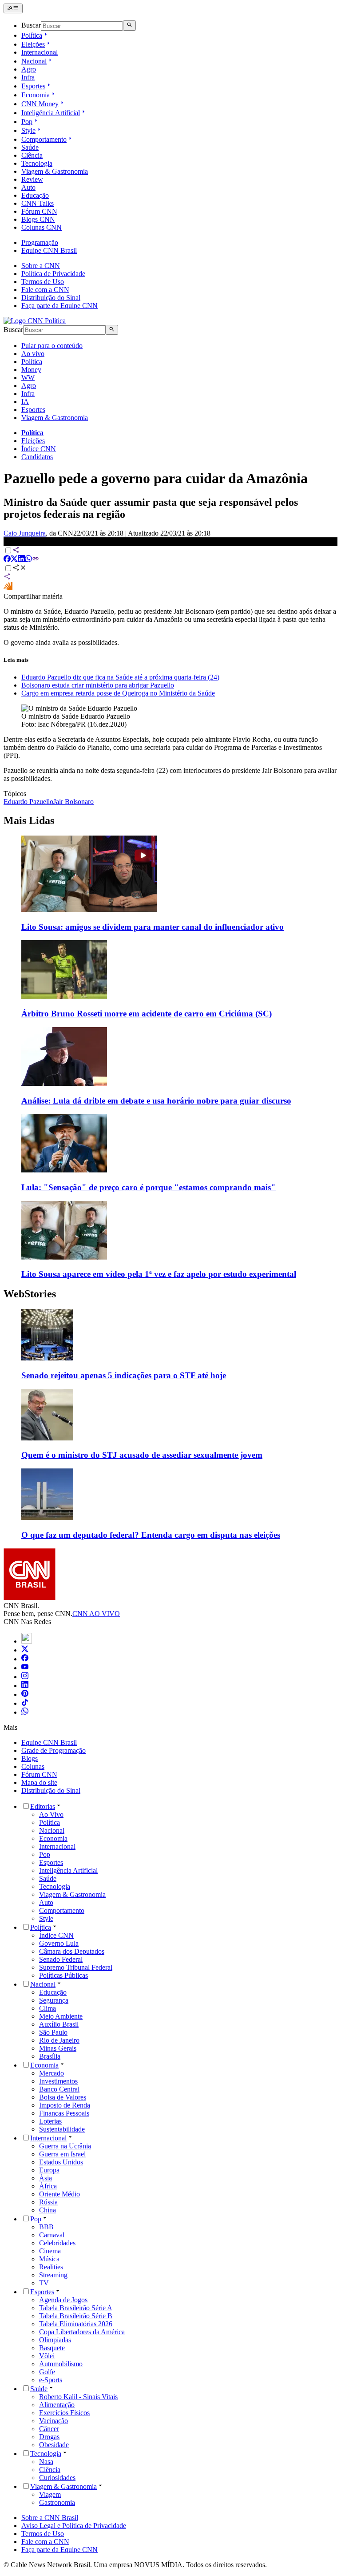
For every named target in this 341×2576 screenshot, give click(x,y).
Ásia (46, 2178)
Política (32, 35)
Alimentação (57, 2405)
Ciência (32, 155)
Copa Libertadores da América (82, 2332)
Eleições (33, 44)
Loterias (50, 2121)
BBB (46, 2227)
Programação (40, 242)
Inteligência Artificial (51, 113)
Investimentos (58, 2081)
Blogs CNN (38, 219)
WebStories (30, 1294)
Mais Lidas (29, 820)
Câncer (49, 2429)
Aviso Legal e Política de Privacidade (74, 2526)
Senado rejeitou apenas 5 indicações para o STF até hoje (124, 1375)
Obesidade (54, 2445)
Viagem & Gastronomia (55, 171)
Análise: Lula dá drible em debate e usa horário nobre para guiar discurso (156, 1101)
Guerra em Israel (62, 2154)
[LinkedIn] (25, 1686)
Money (31, 370)
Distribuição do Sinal (51, 298)
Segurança (54, 2000)
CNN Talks (38, 203)
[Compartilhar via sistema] (7, 578)
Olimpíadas (55, 2340)
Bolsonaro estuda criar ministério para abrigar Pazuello (98, 685)
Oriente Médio (59, 2194)
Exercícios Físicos (64, 2413)
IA (25, 402)
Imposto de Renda (65, 2105)
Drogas (49, 2437)
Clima (48, 2008)
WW (28, 378)
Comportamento (44, 139)
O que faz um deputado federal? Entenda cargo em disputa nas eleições (151, 1535)
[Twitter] (25, 1650)
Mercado (52, 2073)
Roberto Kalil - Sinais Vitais (78, 2397)
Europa (49, 2170)
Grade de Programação (54, 1750)
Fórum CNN (39, 211)
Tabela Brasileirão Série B (76, 2316)
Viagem (50, 2494)
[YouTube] (25, 1668)
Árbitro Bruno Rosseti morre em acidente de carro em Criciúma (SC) (147, 1014)
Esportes (33, 86)
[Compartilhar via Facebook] (7, 560)
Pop (27, 122)
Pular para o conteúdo (52, 346)
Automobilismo (61, 2364)
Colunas (33, 1766)
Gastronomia (57, 2502)
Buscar (31, 26)
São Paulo (53, 2032)
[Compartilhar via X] (14, 560)
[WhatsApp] (25, 1712)
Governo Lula (59, 1943)
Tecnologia (37, 163)
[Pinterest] (25, 1694)
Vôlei (47, 2356)
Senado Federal (61, 1959)
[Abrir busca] (129, 25)
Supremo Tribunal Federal (76, 1967)
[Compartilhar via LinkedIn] (21, 560)
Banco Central (59, 2089)
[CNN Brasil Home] (35, 321)
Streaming (53, 2275)
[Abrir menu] (13, 8)
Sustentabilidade (62, 2129)
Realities (51, 2267)
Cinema (50, 2251)
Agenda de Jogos (63, 2300)
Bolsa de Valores (63, 2097)
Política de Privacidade (53, 274)
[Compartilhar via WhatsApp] (28, 560)
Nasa (46, 2462)
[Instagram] (25, 1677)
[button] (170, 1345)
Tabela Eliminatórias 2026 (76, 2324)
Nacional (34, 61)
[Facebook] (25, 1659)
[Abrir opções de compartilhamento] (20, 569)
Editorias (43, 1806)
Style (28, 130)
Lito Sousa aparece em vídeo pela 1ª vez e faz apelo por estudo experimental (159, 1274)
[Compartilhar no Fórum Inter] (8, 588)
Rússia (48, 2202)
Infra (28, 77)
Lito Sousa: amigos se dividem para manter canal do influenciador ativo (153, 927)
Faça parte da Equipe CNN (59, 306)
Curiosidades (57, 2478)
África (48, 2186)
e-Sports (51, 2380)
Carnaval (52, 2235)
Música (49, 2259)
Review (32, 179)
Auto (28, 187)
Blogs (30, 1758)
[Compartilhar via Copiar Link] (36, 560)
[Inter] (27, 1641)
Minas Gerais (58, 2048)
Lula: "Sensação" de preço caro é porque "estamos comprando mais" (149, 1187)
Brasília (50, 2056)
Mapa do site (39, 1782)
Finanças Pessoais (64, 2113)
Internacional (40, 52)
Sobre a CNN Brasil (50, 2518)
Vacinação (54, 2421)
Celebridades (57, 2243)
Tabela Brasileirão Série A (76, 2308)
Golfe (47, 2372)
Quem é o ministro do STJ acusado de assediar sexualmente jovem (142, 1455)
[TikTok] (25, 1703)
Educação (35, 195)
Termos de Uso (43, 282)
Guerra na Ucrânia (65, 2146)
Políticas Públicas (63, 1975)
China (48, 2210)
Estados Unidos (61, 2162)
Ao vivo (33, 354)
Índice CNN (39, 449)
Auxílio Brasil (59, 2024)
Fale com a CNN (45, 290)
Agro (29, 69)
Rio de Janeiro (59, 2040)
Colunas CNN (42, 227)
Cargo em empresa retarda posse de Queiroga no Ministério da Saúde (118, 693)
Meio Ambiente (61, 2016)
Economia (36, 95)
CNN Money (40, 104)
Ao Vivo (51, 1814)
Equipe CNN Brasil (49, 250)
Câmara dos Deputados (72, 1951)
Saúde (30, 147)
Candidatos (37, 457)
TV (44, 2283)
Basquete (52, 2348)
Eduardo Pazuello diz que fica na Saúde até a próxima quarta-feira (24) (120, 677)
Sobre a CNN (41, 266)
